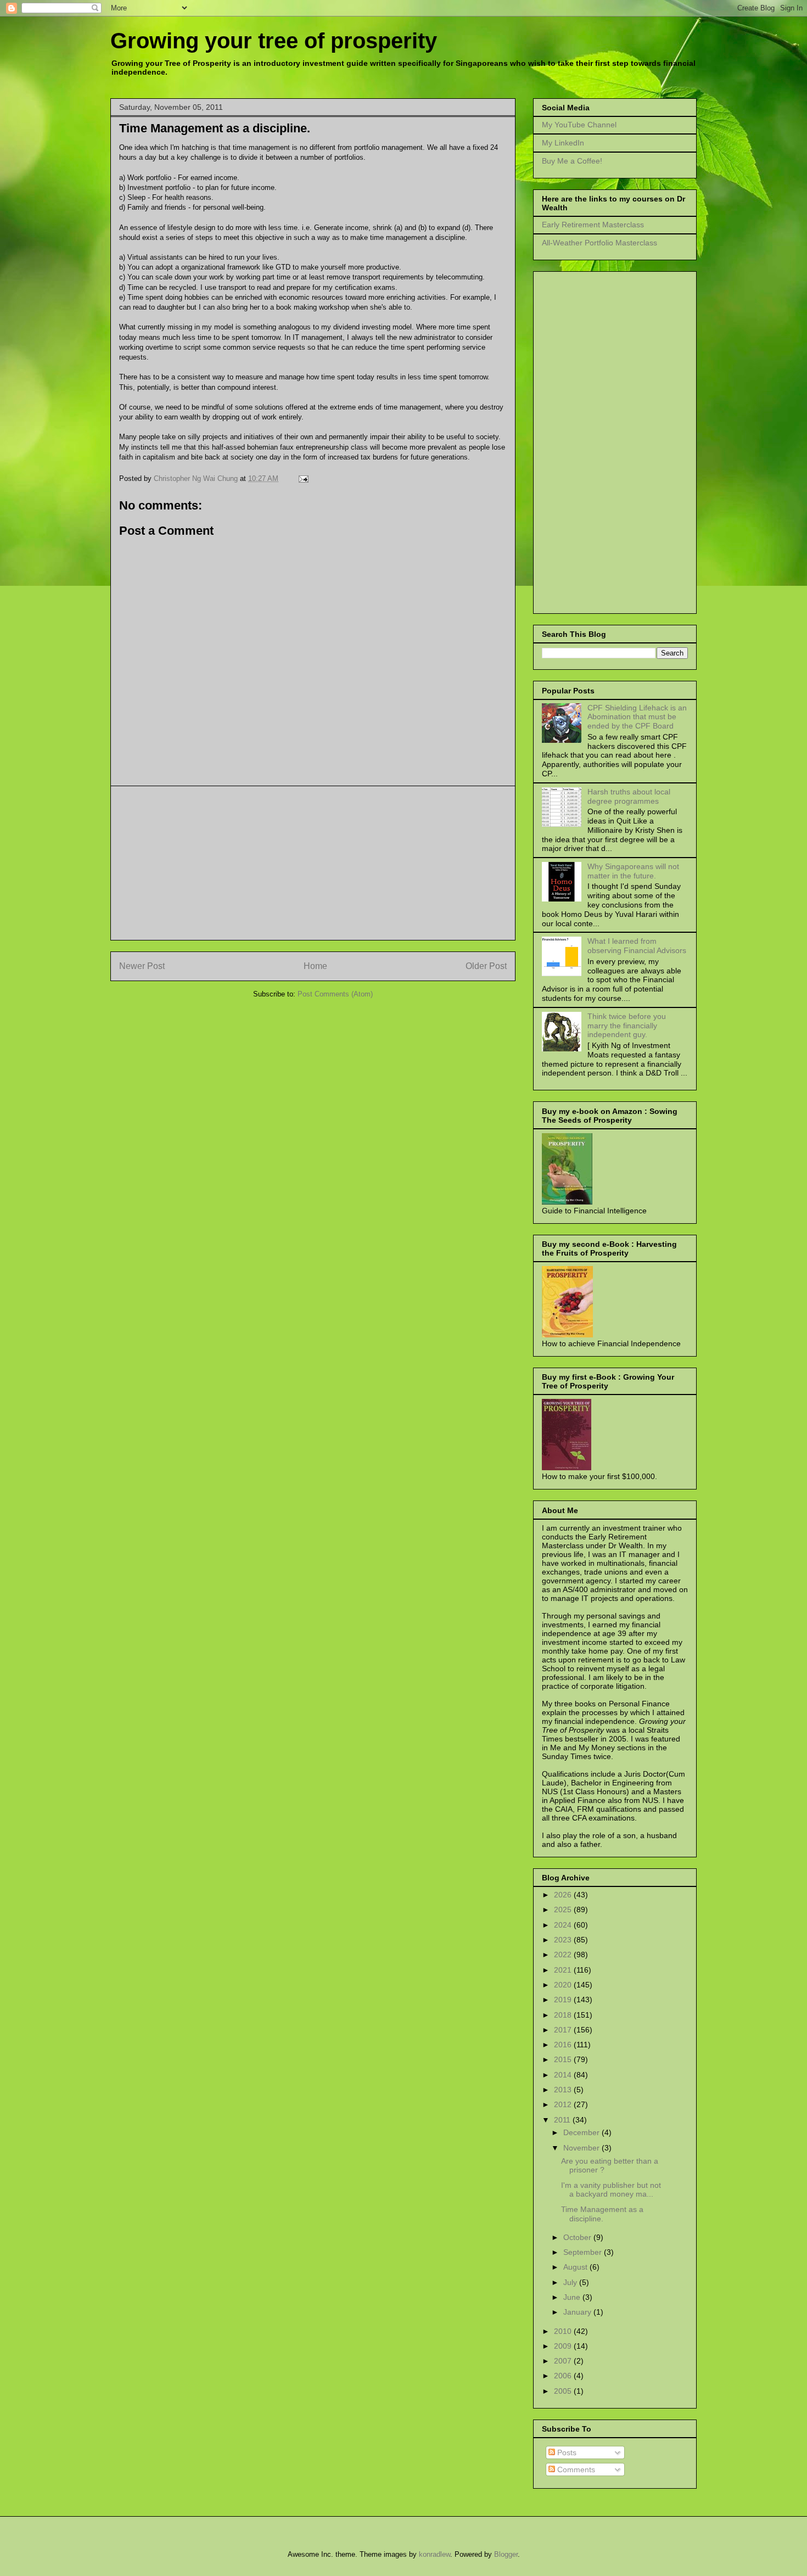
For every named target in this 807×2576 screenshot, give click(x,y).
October (578, 2237)
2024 (564, 1925)
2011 (563, 2120)
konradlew (435, 2554)
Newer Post (142, 966)
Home (315, 966)
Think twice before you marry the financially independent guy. (627, 1026)
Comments (575, 2469)
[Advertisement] (313, 863)
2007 (564, 2361)
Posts (566, 2452)
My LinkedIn (563, 143)
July (571, 2282)
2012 (564, 2104)
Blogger (506, 2554)
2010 (564, 2331)
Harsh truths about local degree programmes (629, 796)
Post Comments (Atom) (335, 994)
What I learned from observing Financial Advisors (637, 946)
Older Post (486, 966)
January (578, 2312)
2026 (564, 1895)
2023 (564, 1940)
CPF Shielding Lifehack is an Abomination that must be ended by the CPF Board (637, 717)
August (576, 2267)
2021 (564, 1970)
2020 (564, 1985)
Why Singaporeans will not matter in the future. (633, 871)
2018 (564, 2015)
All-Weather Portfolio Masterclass (599, 243)
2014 (564, 2075)
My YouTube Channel (579, 125)
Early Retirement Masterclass (593, 225)
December (582, 2132)
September (584, 2252)
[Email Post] (302, 478)
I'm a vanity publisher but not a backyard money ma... (611, 2190)
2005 (564, 2391)
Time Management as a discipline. (602, 2214)
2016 (564, 2045)
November (582, 2148)
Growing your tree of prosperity (274, 41)
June (573, 2297)
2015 (564, 2059)
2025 (564, 1909)
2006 (564, 2376)
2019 (564, 2000)
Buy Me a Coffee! (572, 161)
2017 (564, 2030)
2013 (564, 2090)
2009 (564, 2346)
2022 (564, 1955)
